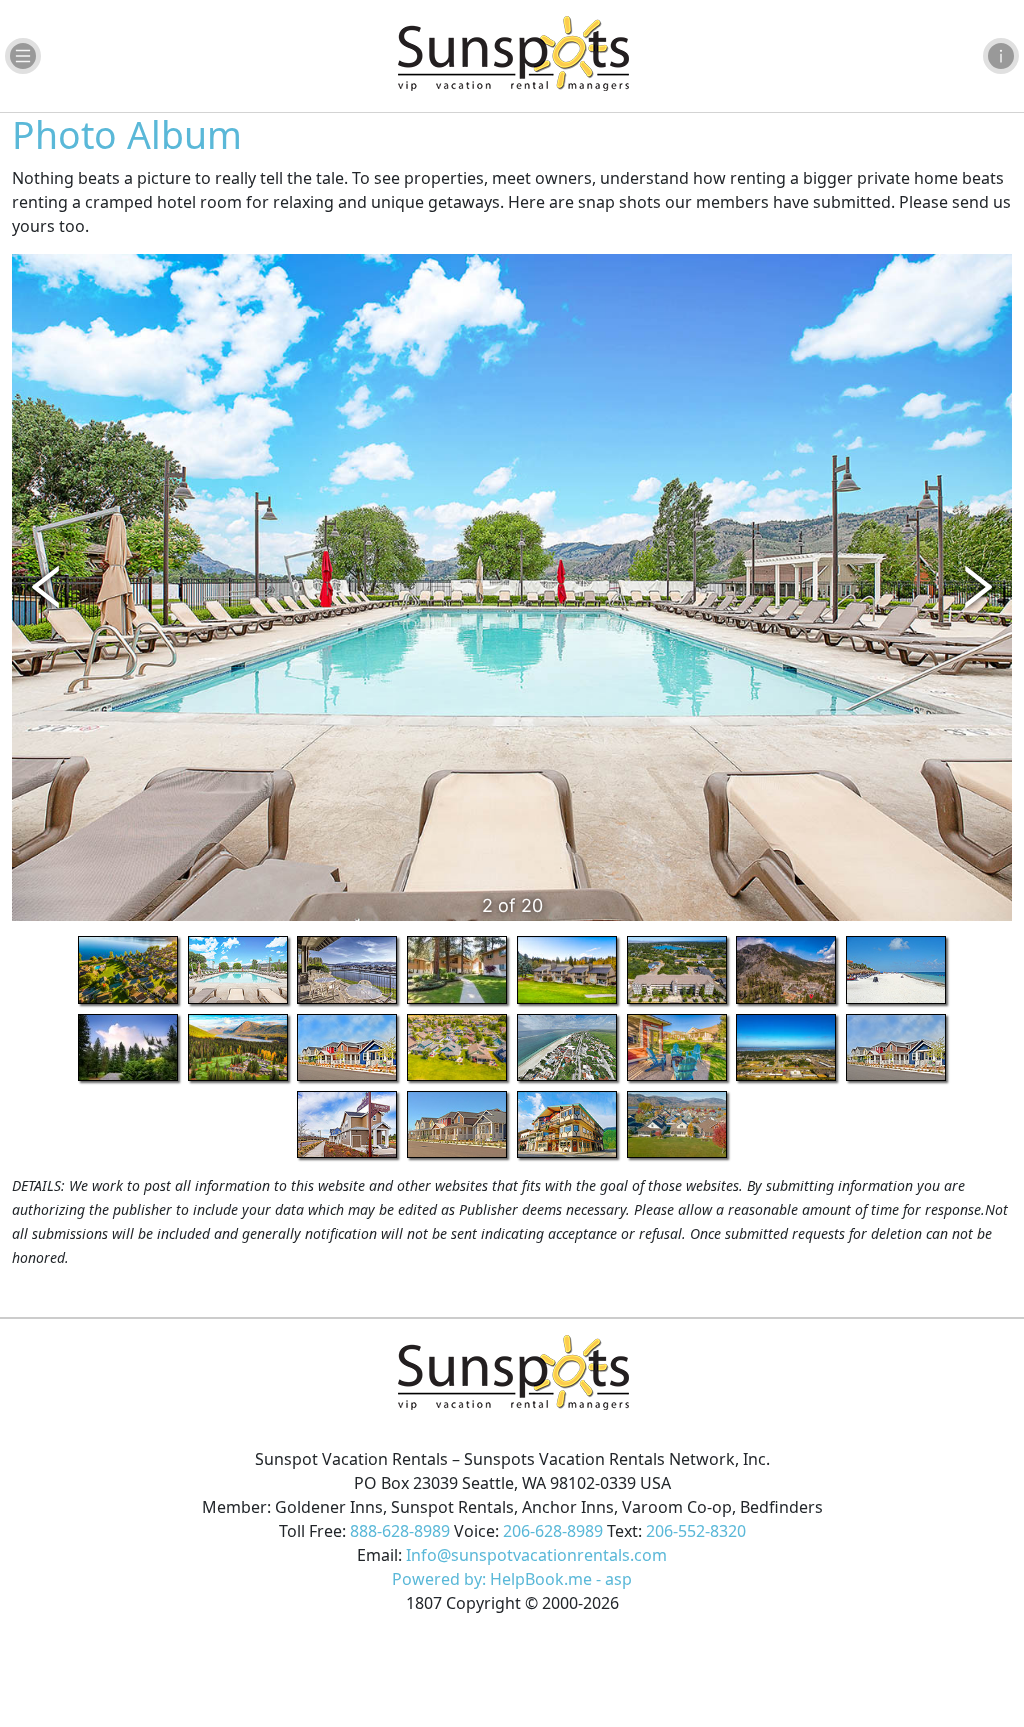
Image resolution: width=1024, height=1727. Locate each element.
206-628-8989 (553, 1531)
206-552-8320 (696, 1531)
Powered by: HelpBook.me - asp (512, 1579)
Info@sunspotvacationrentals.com (536, 1555)
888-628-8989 (400, 1531)
